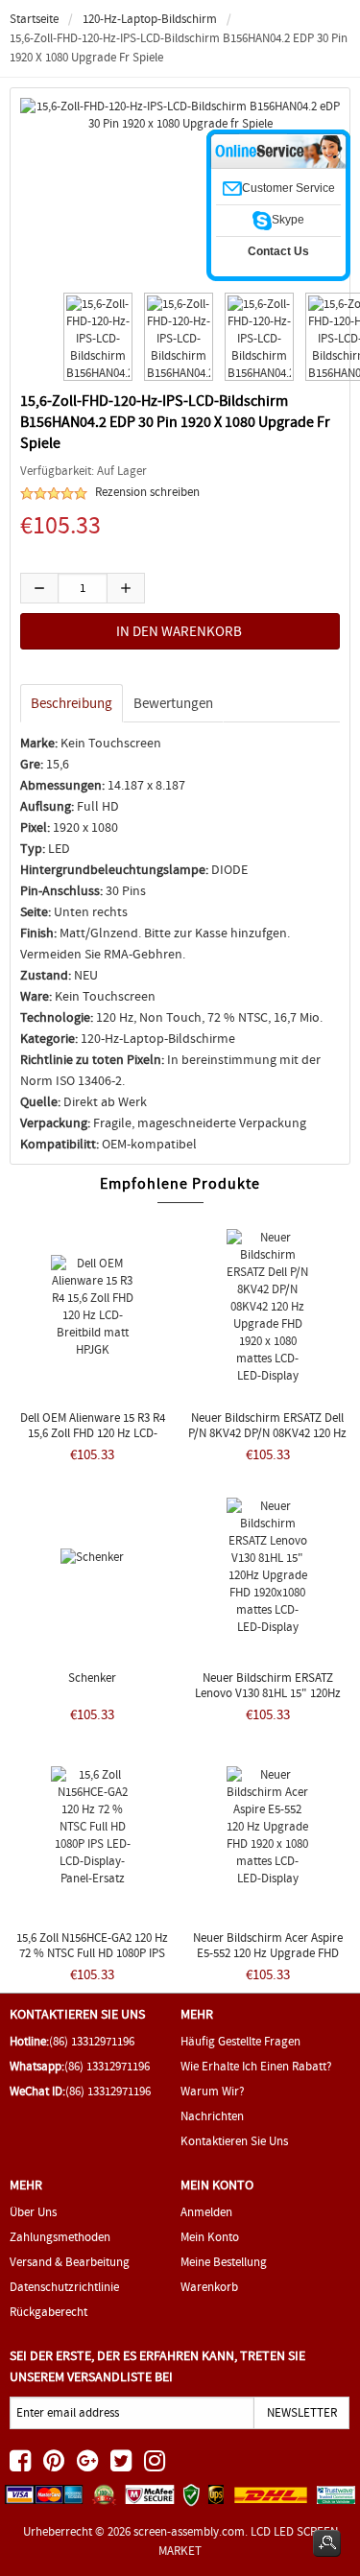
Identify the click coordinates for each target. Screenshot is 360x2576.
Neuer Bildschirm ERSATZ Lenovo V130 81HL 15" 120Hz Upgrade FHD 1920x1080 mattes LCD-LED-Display (267, 1701)
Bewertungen (173, 703)
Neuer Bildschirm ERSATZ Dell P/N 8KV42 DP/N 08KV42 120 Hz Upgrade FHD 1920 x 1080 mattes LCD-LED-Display (267, 1441)
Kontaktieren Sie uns (234, 2141)
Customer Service (288, 188)
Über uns (33, 2212)
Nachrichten (212, 2116)
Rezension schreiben (147, 492)
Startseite (34, 19)
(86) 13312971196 (92, 2041)
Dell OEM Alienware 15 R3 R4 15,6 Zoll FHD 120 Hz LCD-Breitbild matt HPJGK (93, 1433)
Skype (288, 220)
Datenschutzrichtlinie (64, 2287)
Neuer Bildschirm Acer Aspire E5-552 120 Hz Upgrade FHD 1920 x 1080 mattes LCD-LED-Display (268, 1961)
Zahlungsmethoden (60, 2237)
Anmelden (206, 2212)
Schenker (92, 1678)
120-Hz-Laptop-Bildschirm (150, 19)
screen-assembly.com (189, 2531)
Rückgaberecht (48, 2312)
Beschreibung (72, 703)
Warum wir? (213, 2091)
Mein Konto (210, 2237)
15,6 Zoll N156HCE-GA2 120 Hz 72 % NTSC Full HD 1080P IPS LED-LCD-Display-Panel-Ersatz (92, 1953)
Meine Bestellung (224, 2262)
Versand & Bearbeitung (70, 2262)
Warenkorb (209, 2287)
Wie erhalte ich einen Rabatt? (256, 2066)
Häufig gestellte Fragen (240, 2041)
